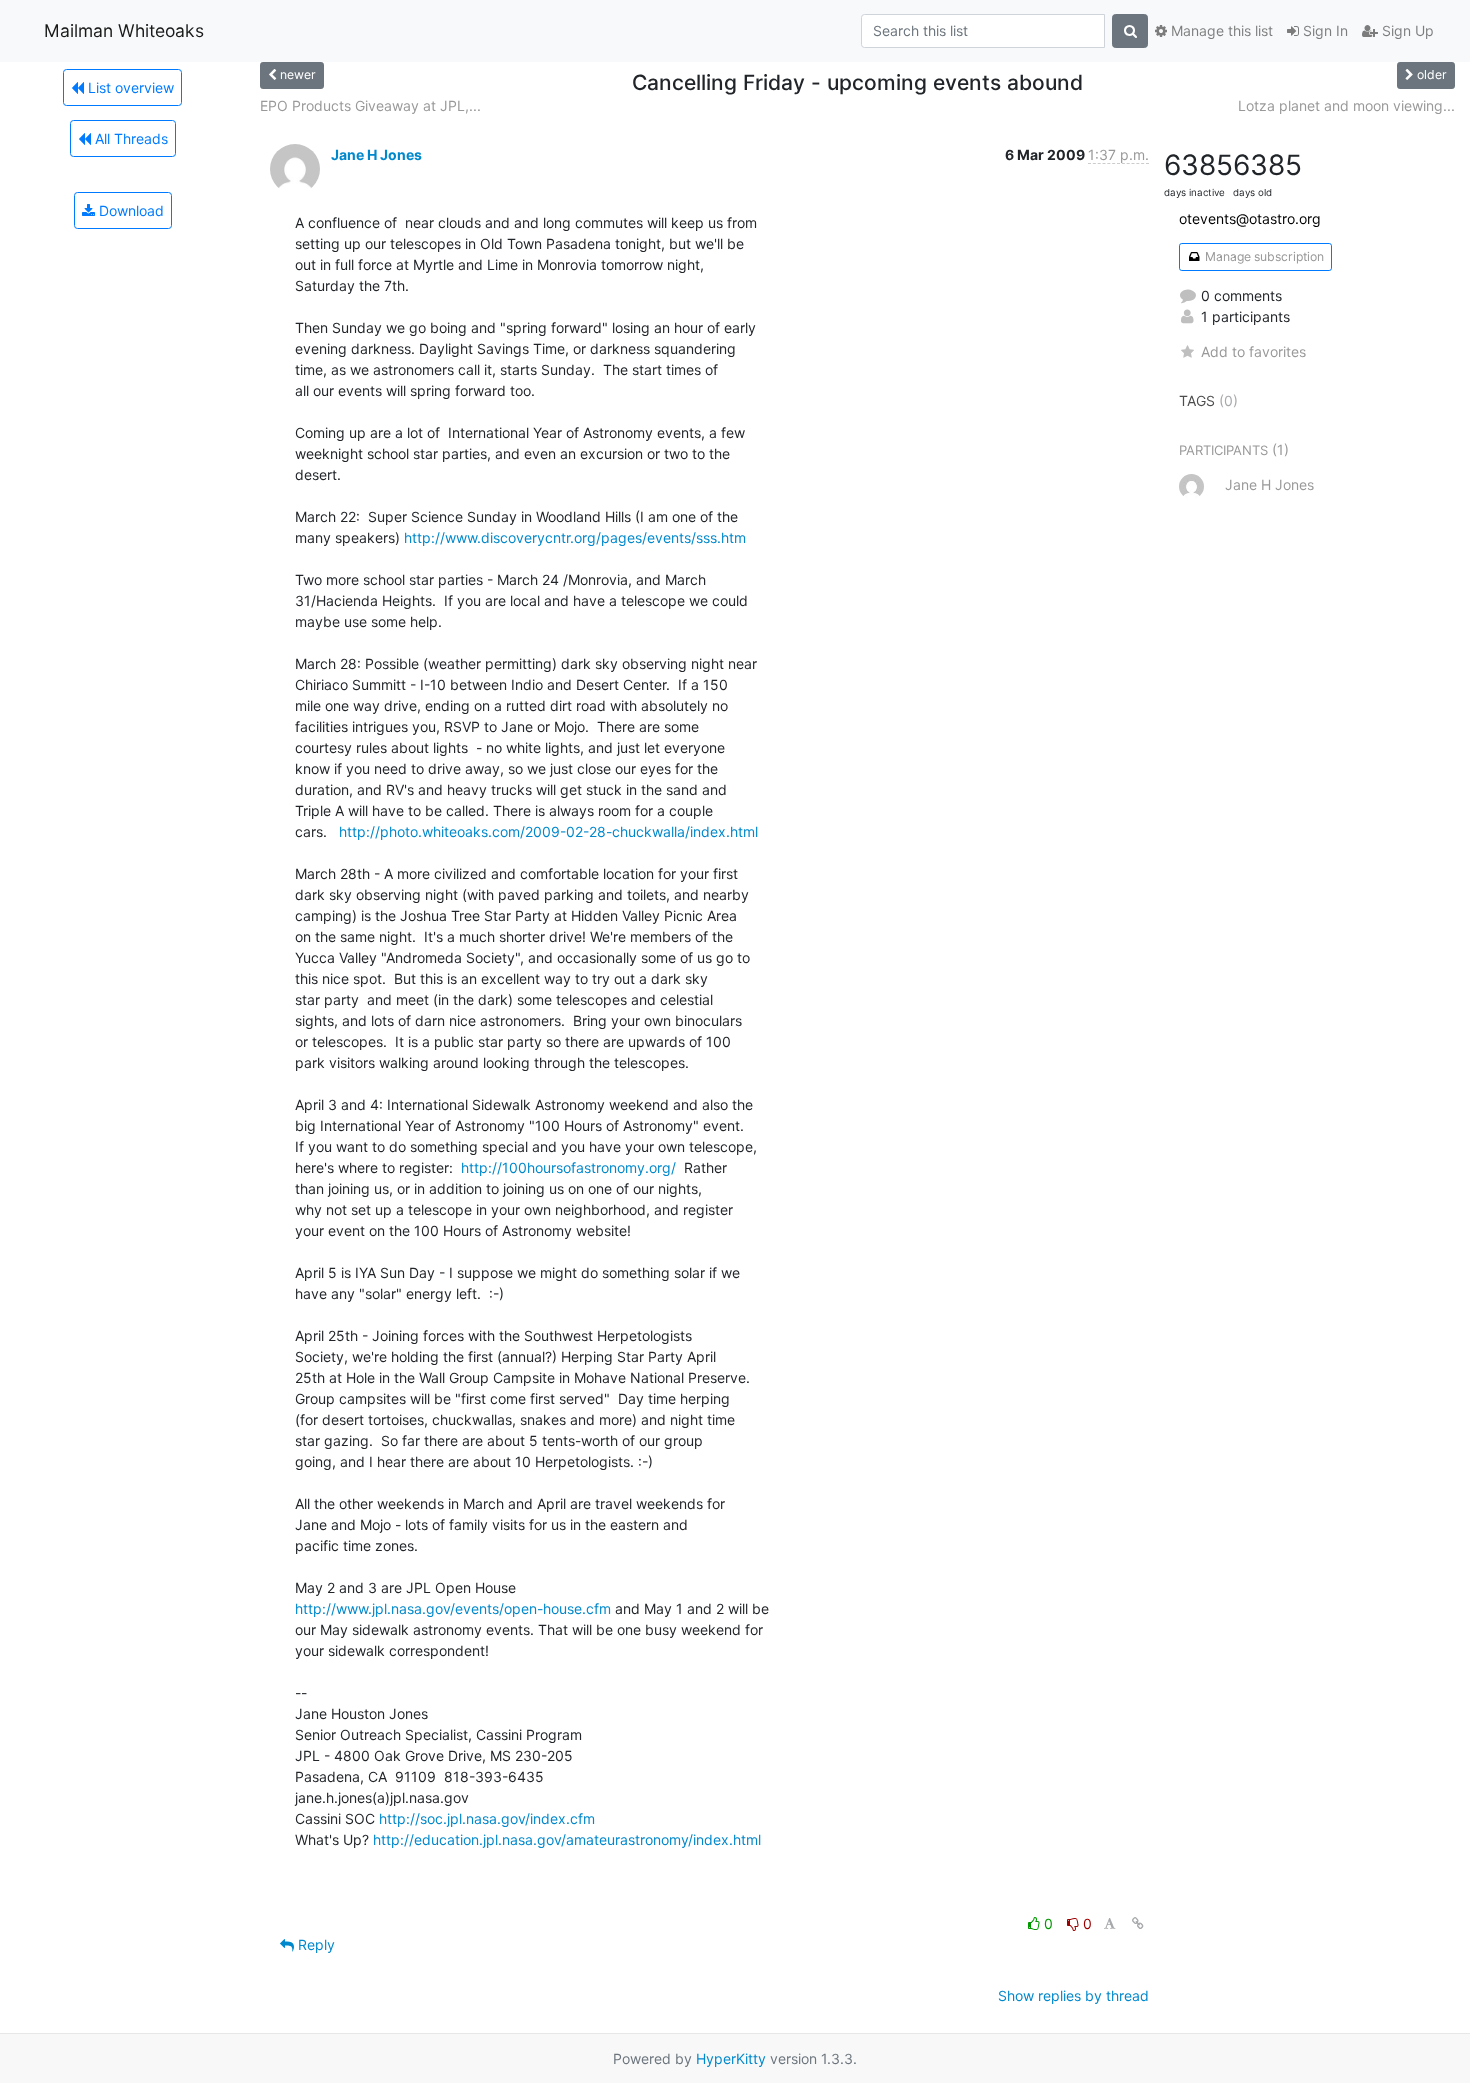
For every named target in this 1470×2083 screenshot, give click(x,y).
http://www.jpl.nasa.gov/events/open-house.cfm (453, 1608)
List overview (129, 87)
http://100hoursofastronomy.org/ (568, 1167)
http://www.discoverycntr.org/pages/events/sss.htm (575, 537)
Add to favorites (1253, 351)
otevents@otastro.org (1250, 218)
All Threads (129, 138)
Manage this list (1220, 30)
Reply (314, 1944)
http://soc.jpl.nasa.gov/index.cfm (487, 1818)
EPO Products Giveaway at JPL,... (370, 105)
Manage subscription (1263, 256)
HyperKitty (731, 2058)
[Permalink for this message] (1138, 1923)
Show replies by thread (1073, 1995)
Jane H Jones (376, 154)
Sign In (1323, 30)
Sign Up (1406, 30)
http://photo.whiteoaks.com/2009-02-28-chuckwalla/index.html (548, 831)
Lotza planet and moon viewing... (1346, 105)
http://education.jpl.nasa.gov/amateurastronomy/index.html (567, 1839)
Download (129, 210)
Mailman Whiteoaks (124, 30)
